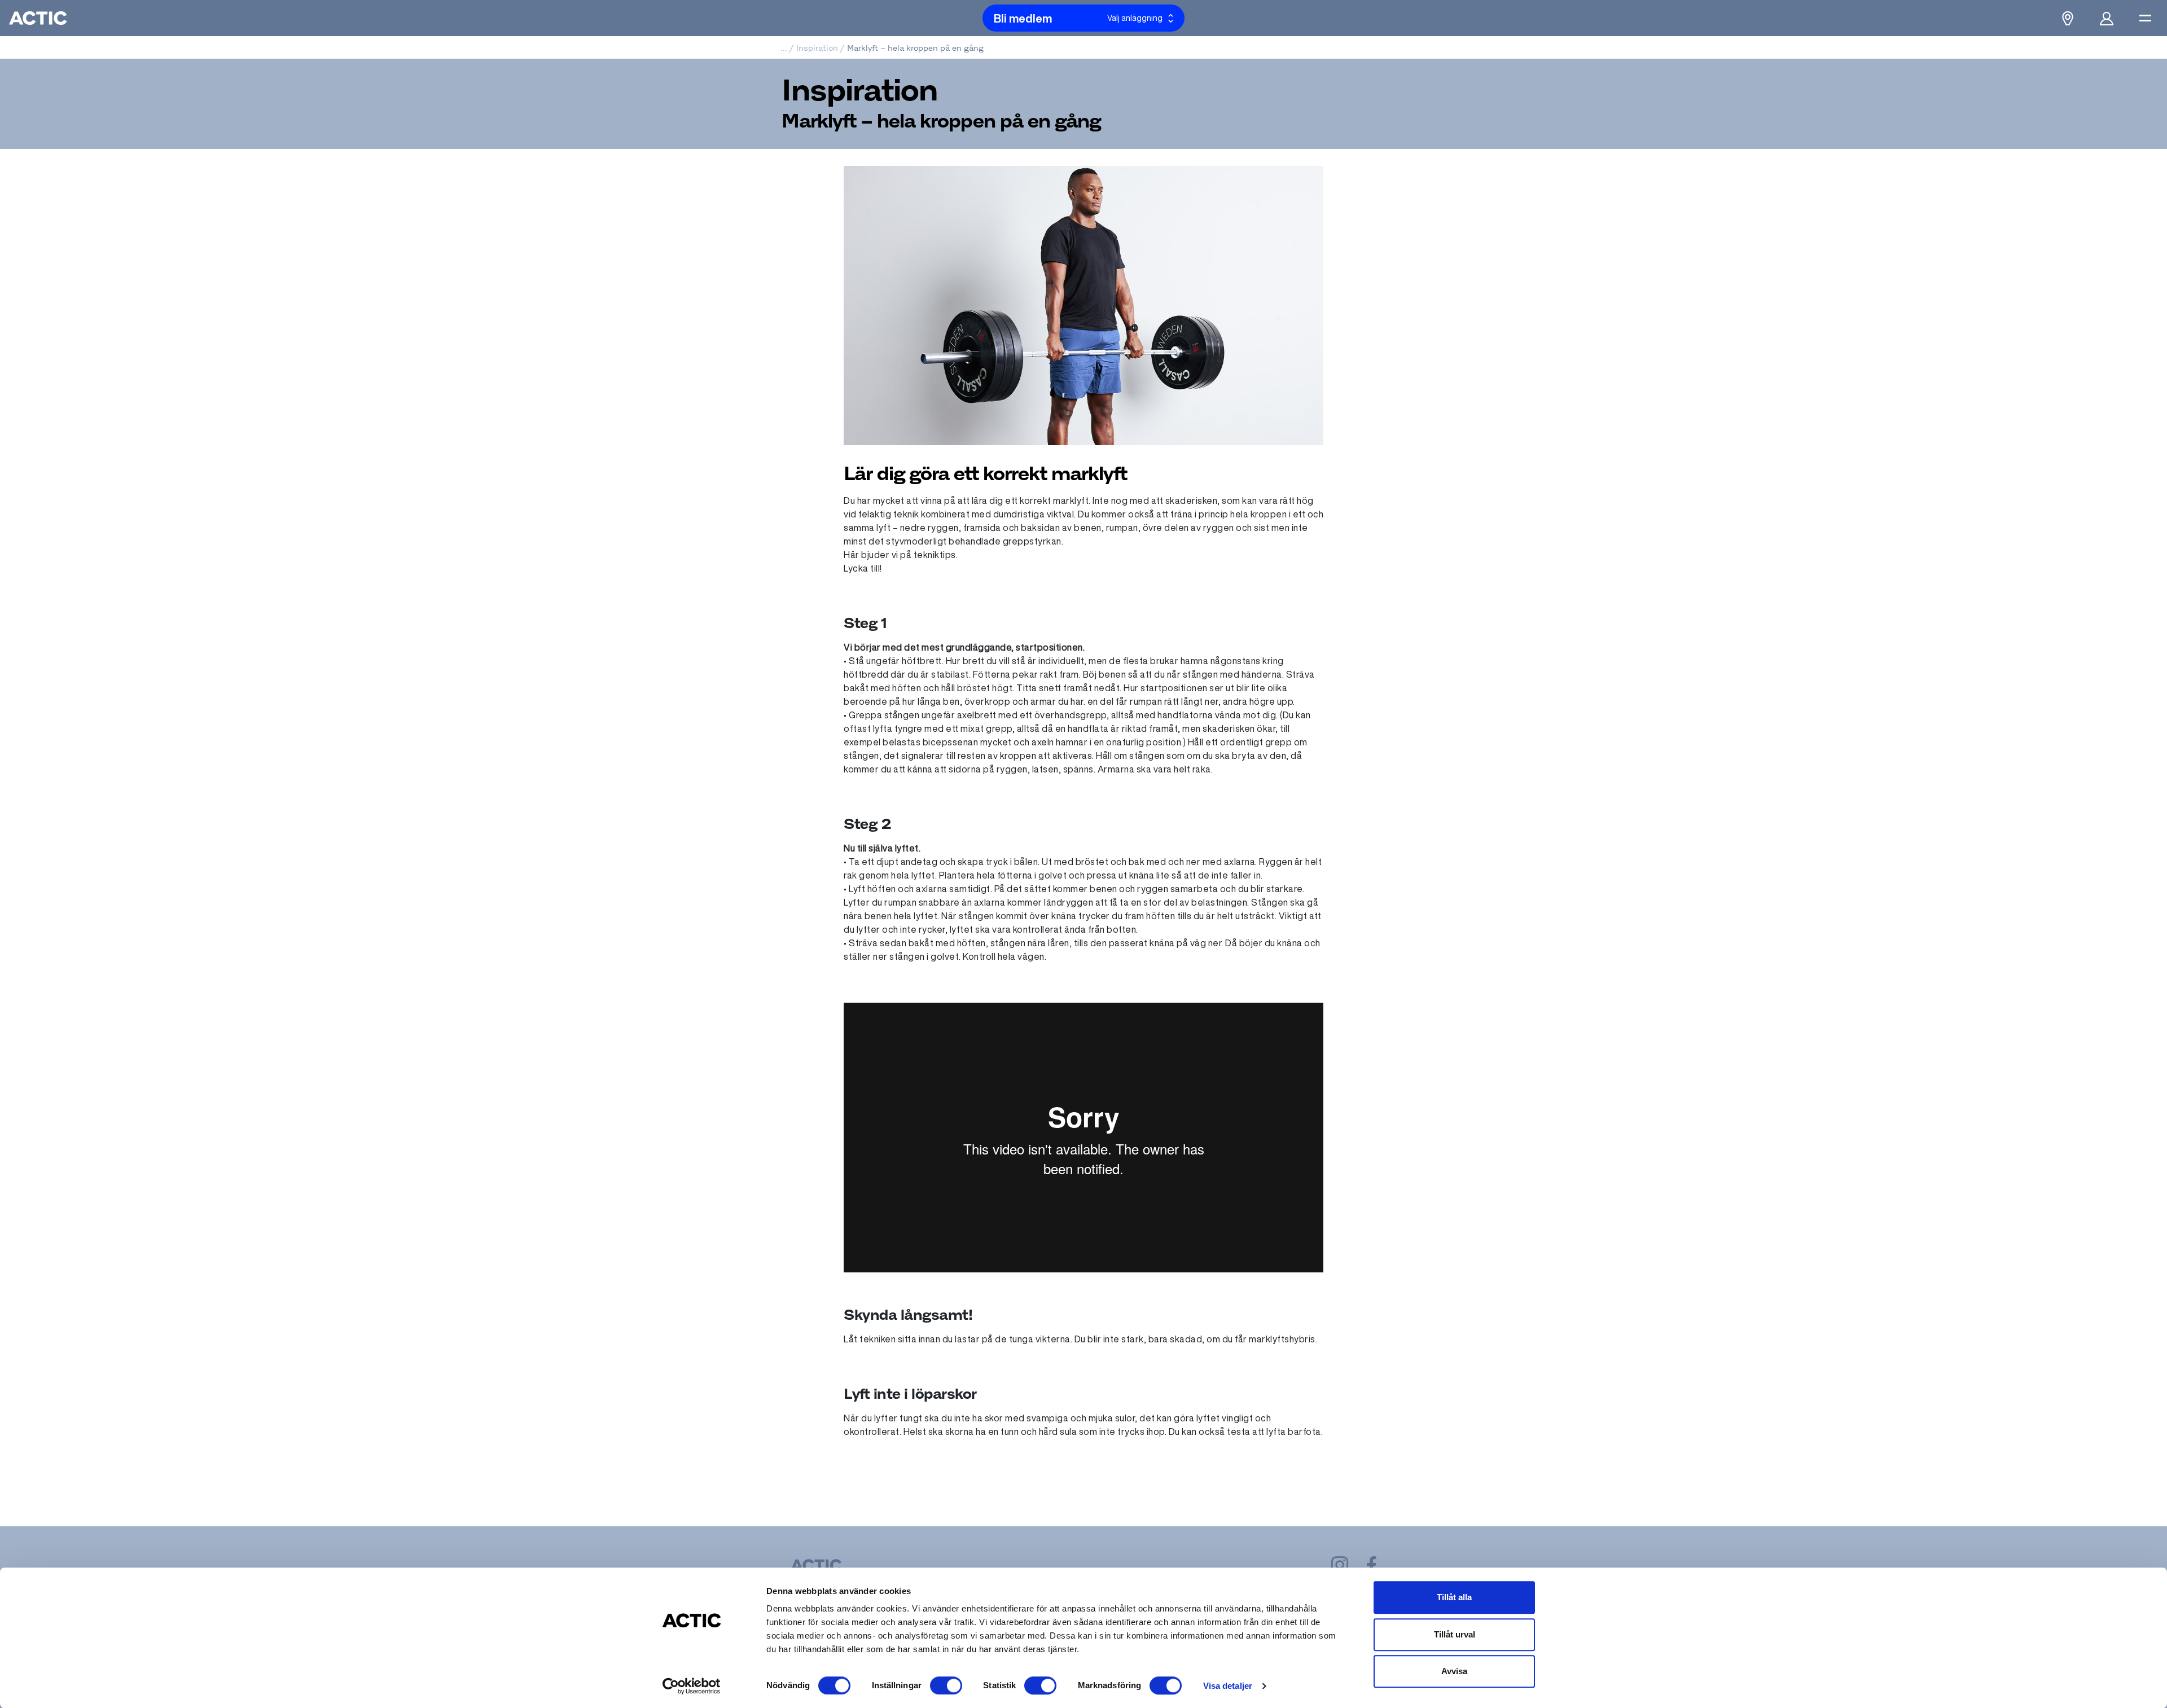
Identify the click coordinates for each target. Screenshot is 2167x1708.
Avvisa (1454, 1671)
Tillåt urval (1455, 1634)
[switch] (946, 1685)
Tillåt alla (1454, 1597)
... (784, 48)
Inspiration (817, 48)
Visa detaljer (1228, 1686)
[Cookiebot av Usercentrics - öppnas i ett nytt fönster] (692, 1686)
